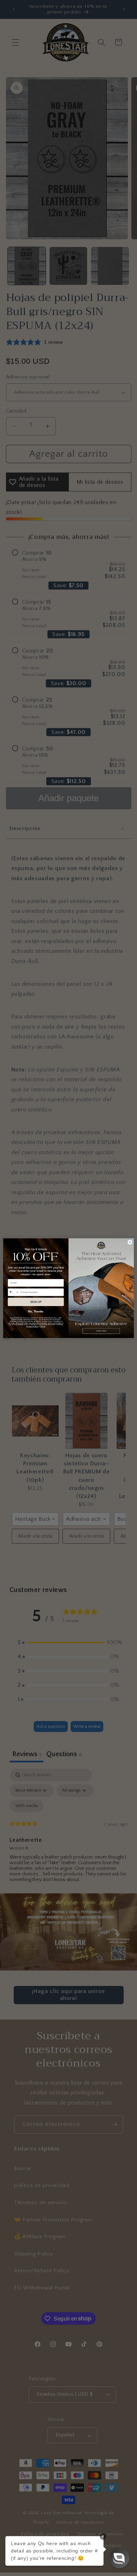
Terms (43, 1326)
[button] (119, 2558)
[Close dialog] (130, 1242)
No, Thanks (36, 1312)
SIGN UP (36, 1302)
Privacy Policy (32, 1326)
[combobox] (14, 1292)
